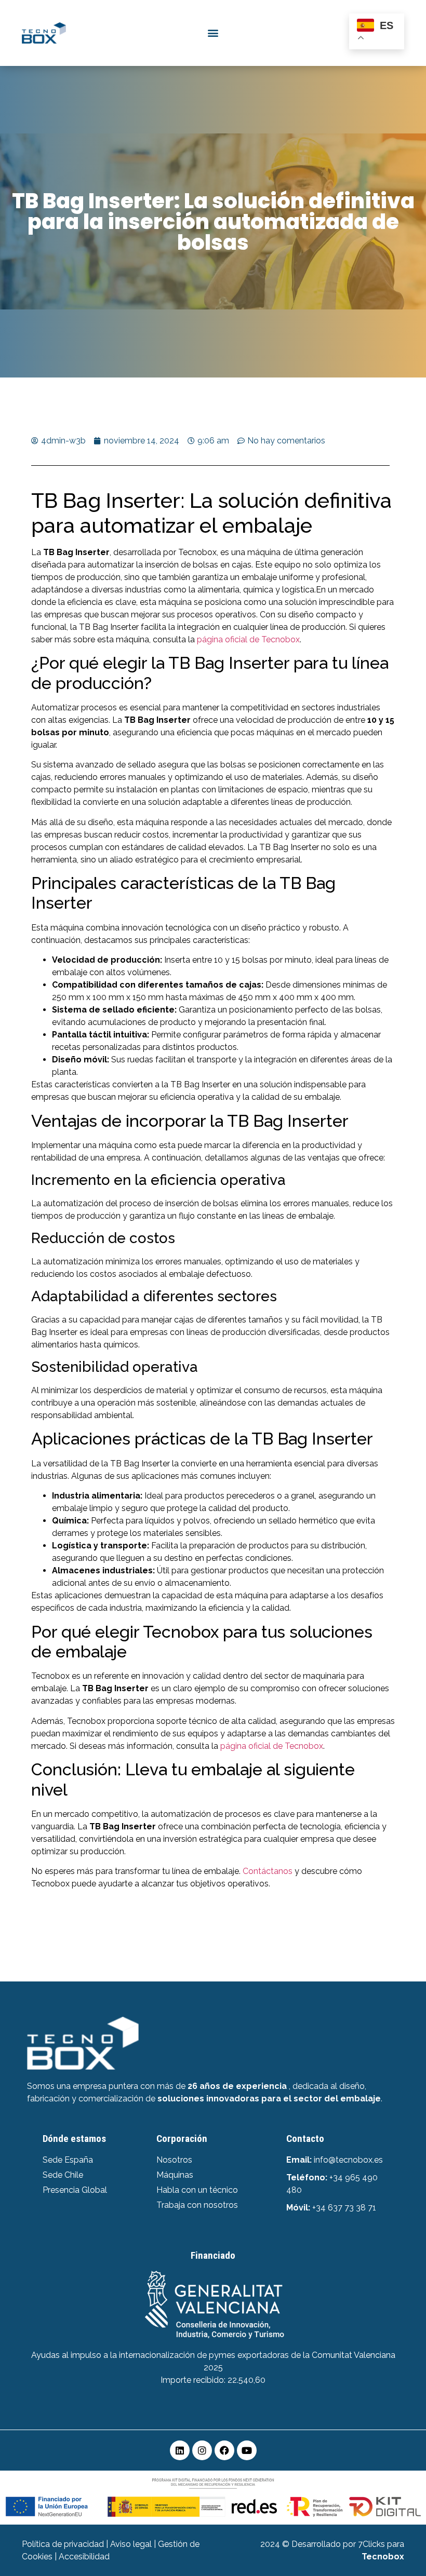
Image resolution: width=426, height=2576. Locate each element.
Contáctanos (268, 1871)
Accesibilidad (84, 2557)
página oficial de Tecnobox (248, 639)
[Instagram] (202, 2450)
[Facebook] (224, 2450)
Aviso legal (131, 2544)
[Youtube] (247, 2450)
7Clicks (371, 2544)
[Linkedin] (180, 2450)
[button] (213, 33)
